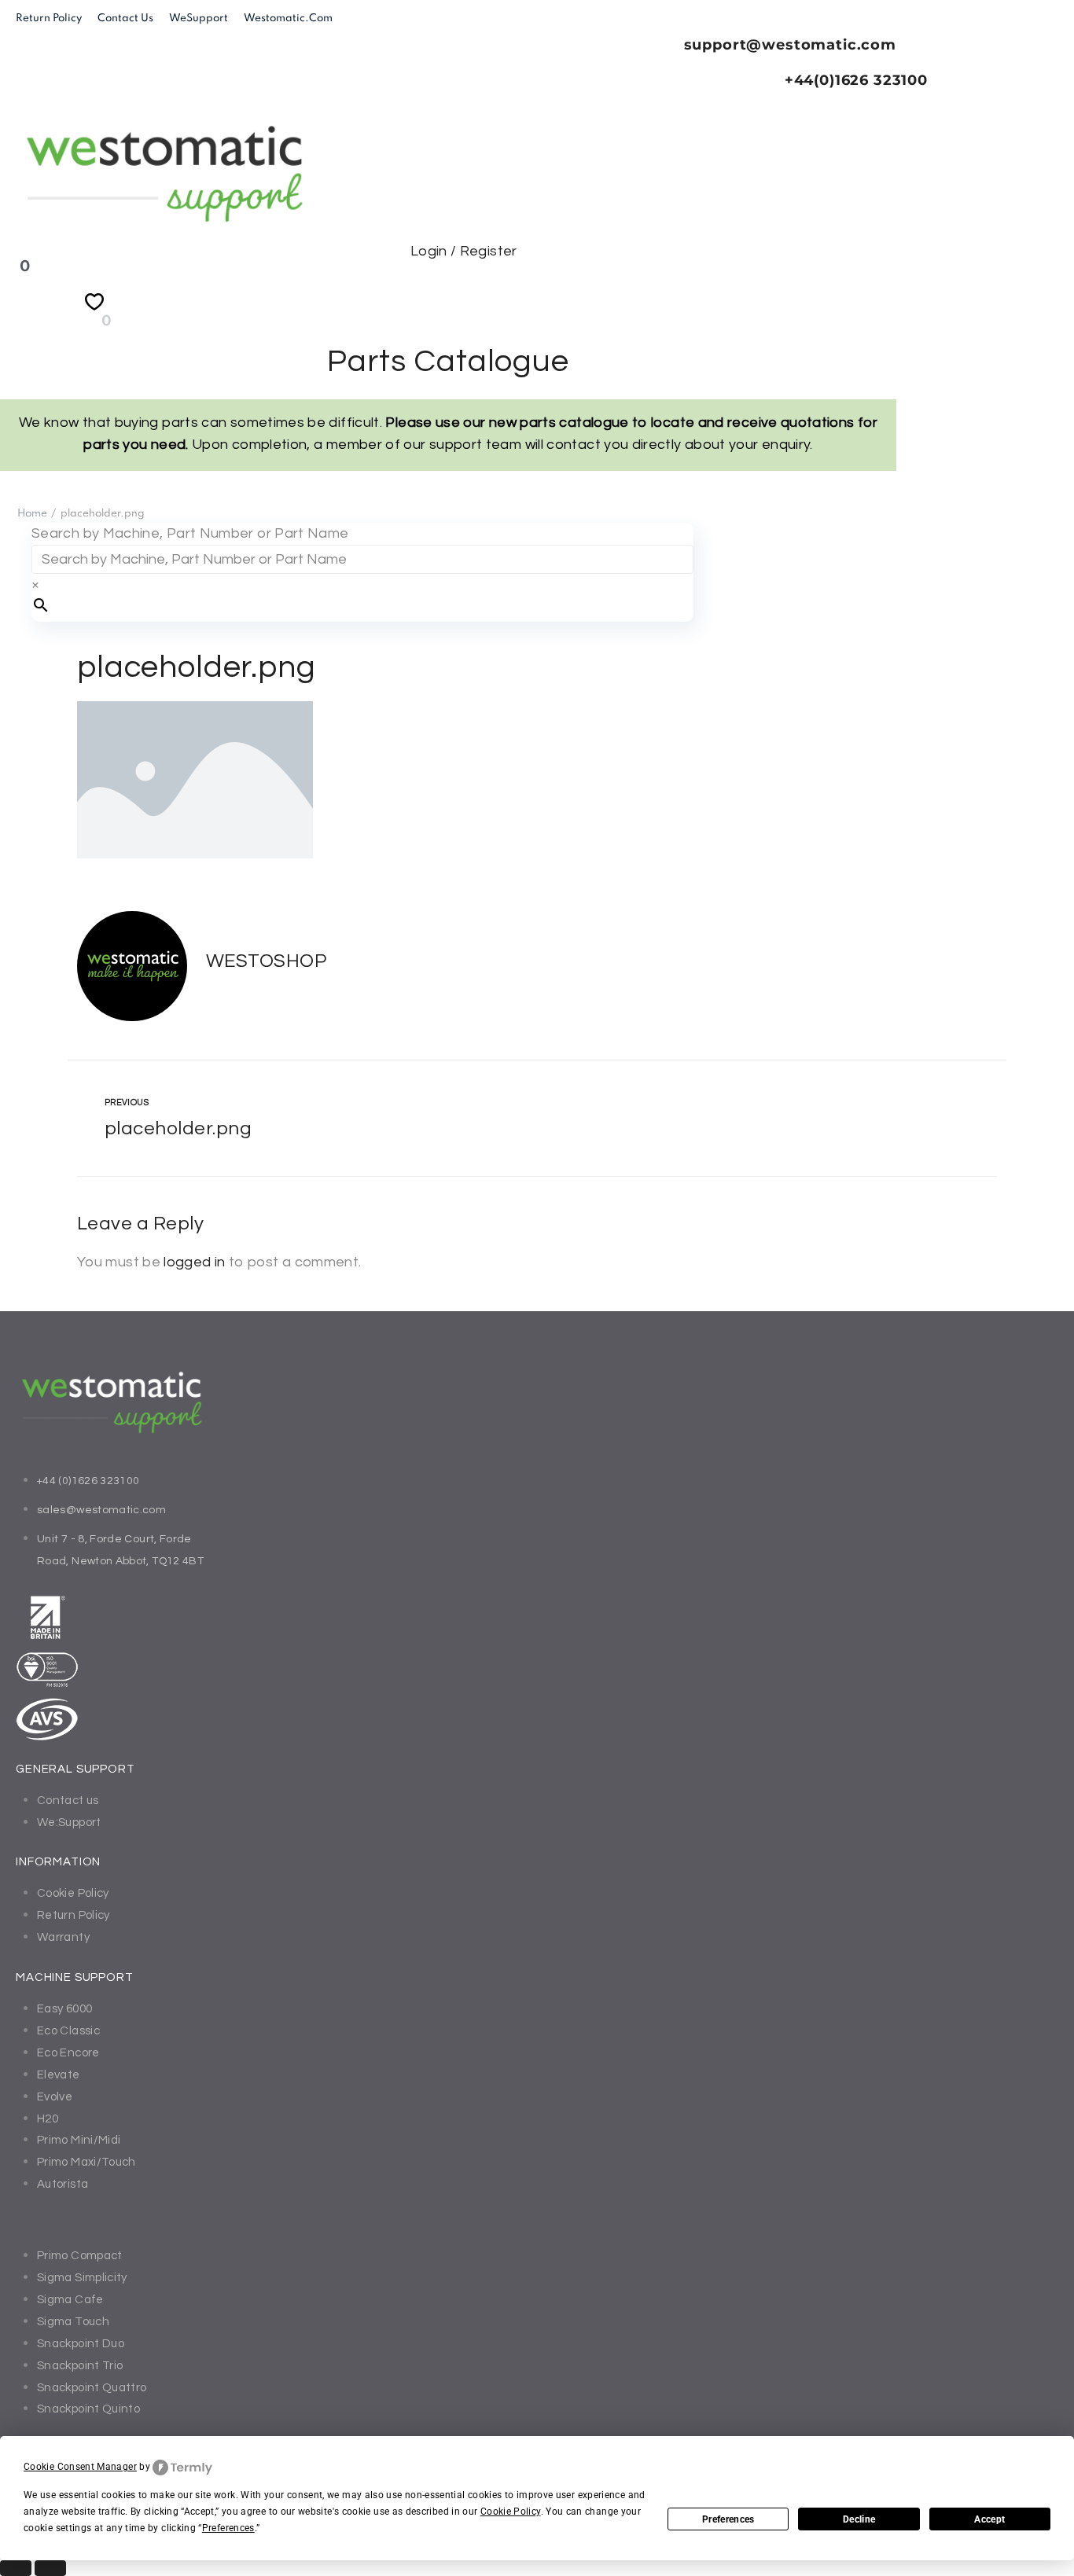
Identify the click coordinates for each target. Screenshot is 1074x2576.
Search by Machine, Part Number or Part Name (190, 533)
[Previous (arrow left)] (16, 2568)
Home (32, 514)
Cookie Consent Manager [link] (80, 2467)
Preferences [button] (228, 2528)
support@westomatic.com (790, 45)
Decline (859, 2519)
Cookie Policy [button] (511, 2512)
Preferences (728, 2519)
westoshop (266, 961)
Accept (989, 2519)
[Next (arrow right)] (50, 2568)
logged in (194, 1262)
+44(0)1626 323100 (856, 80)
